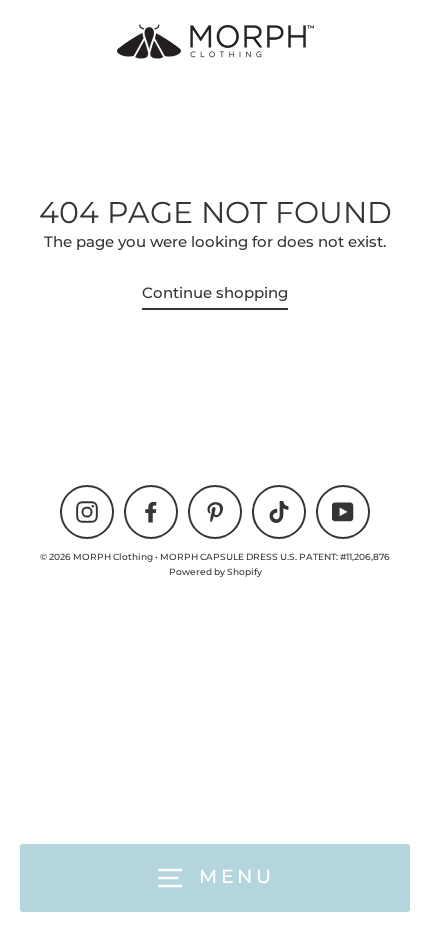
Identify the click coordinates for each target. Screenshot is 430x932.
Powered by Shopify (215, 571)
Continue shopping (215, 292)
